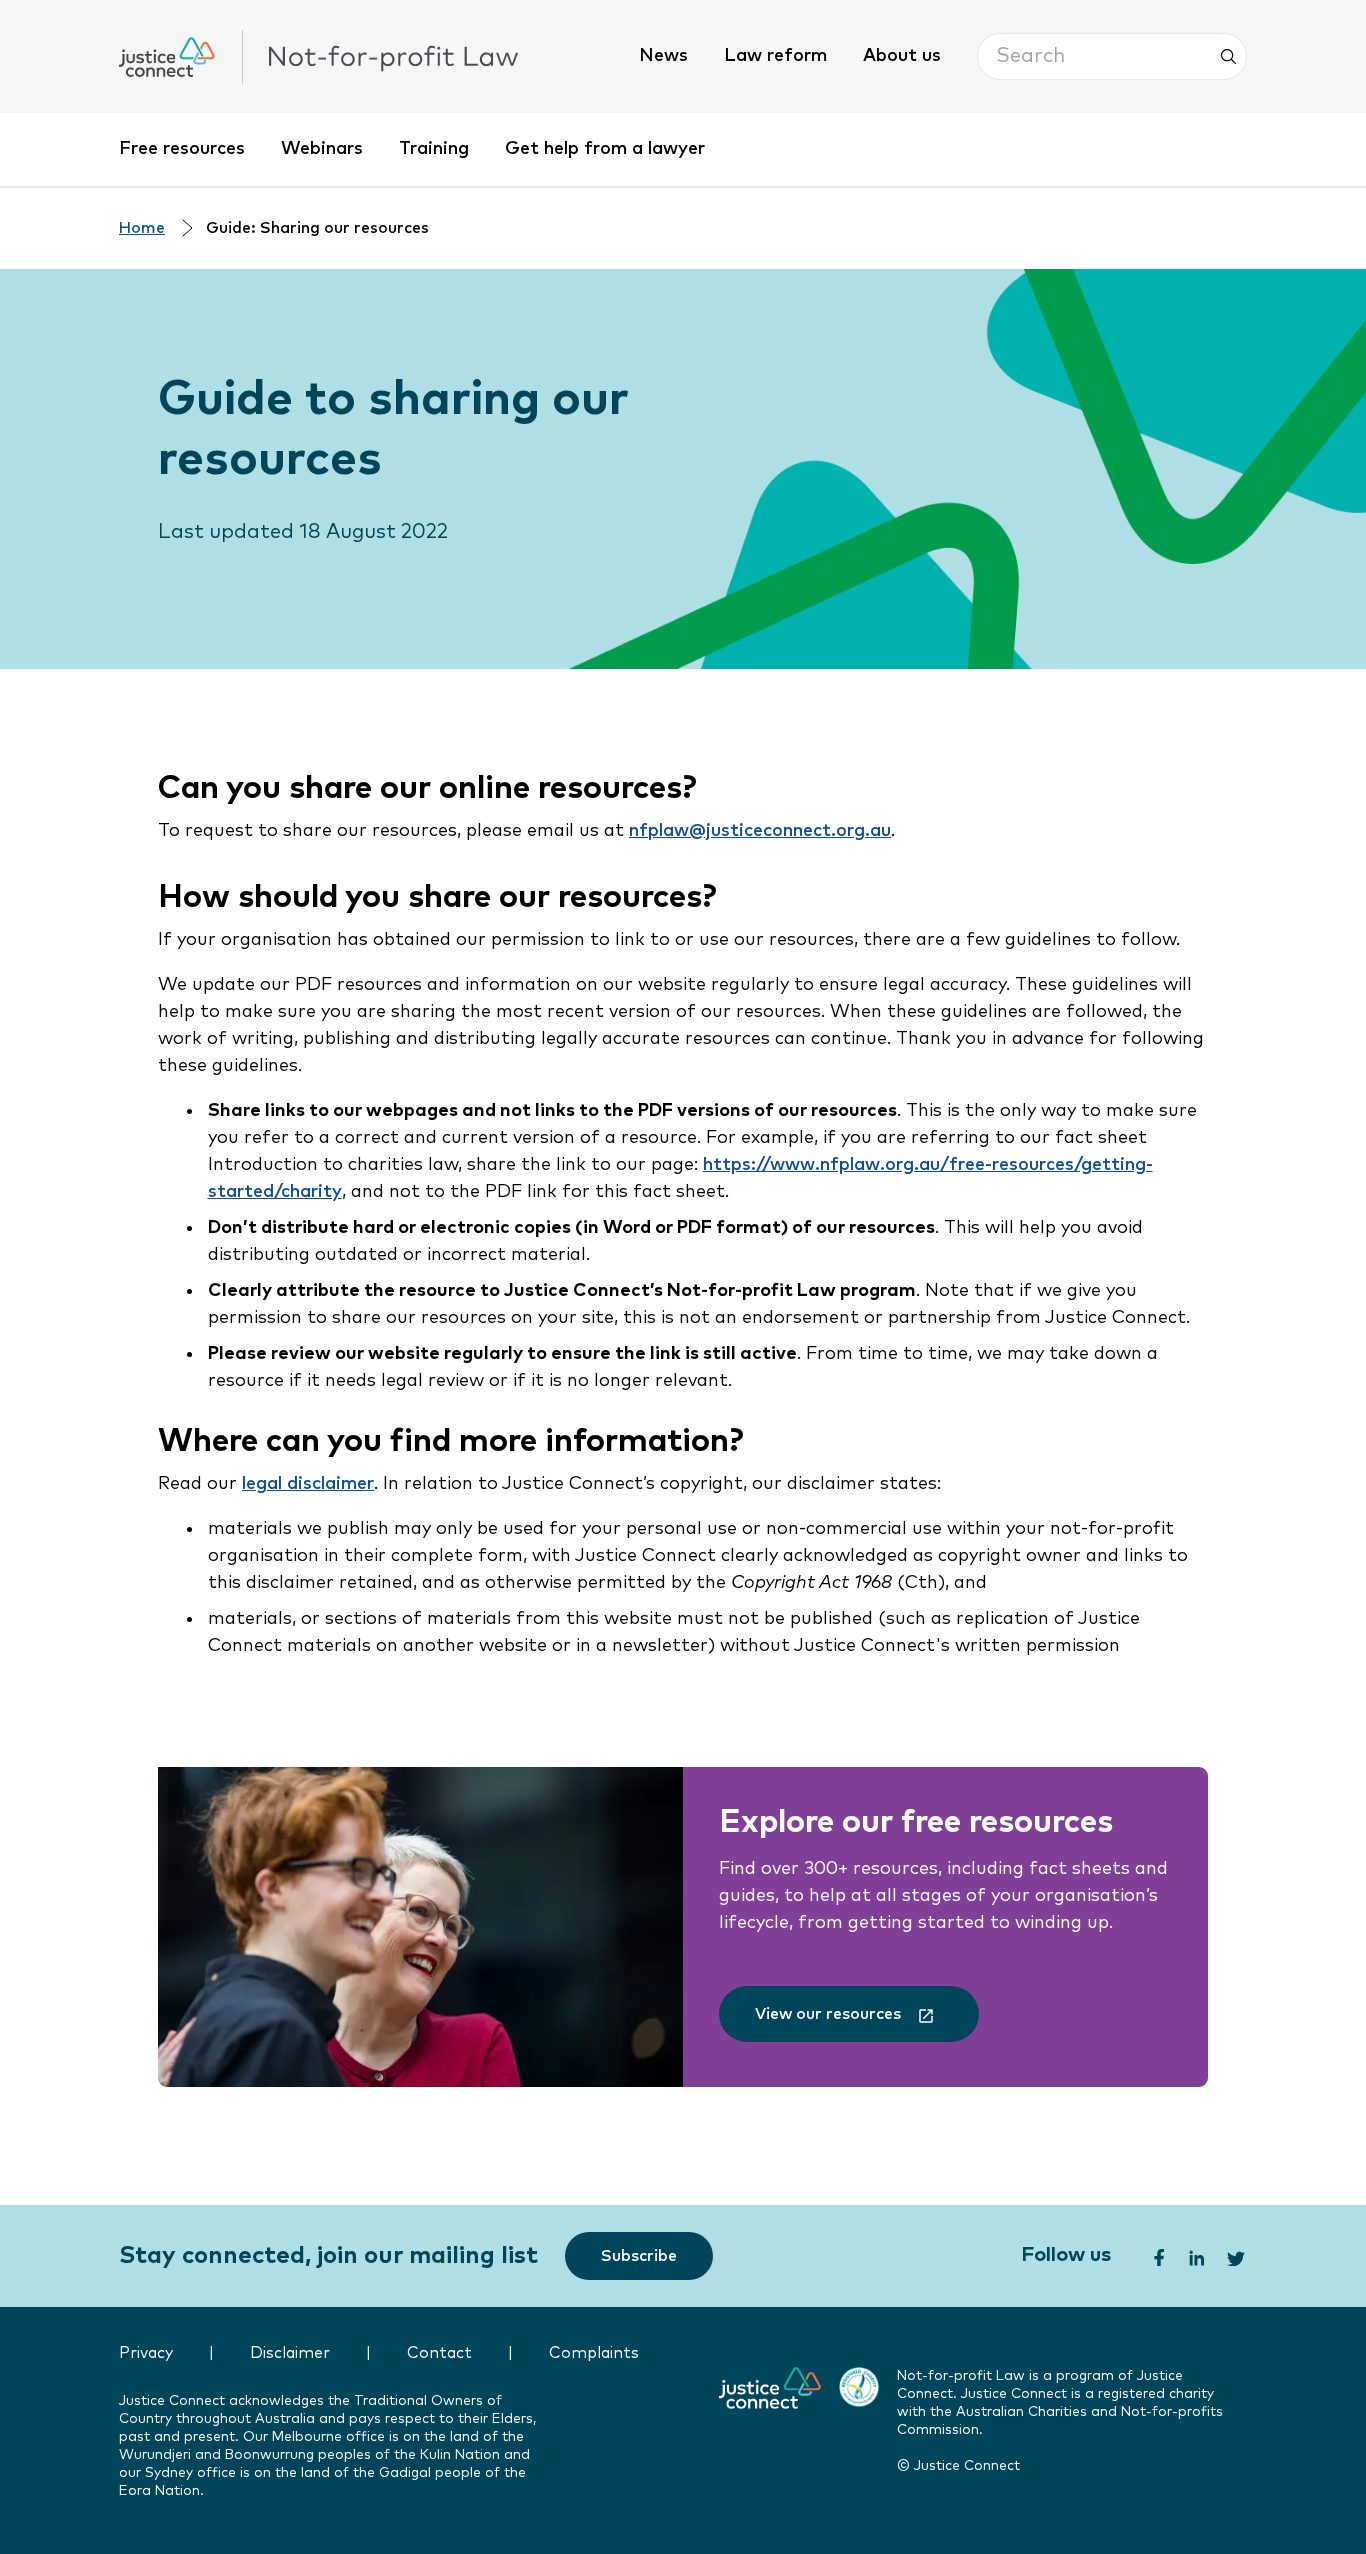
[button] (1112, 56)
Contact (439, 2353)
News (663, 56)
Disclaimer (290, 2353)
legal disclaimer (308, 1484)
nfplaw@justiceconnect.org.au (760, 831)
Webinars (322, 149)
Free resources (182, 149)
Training (434, 149)
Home (142, 228)
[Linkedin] (1195, 2256)
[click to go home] (319, 57)
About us (902, 56)
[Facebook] (1157, 2256)
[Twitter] (1237, 2256)
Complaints (594, 2353)
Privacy (146, 2353)
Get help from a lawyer (605, 149)
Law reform (775, 56)
